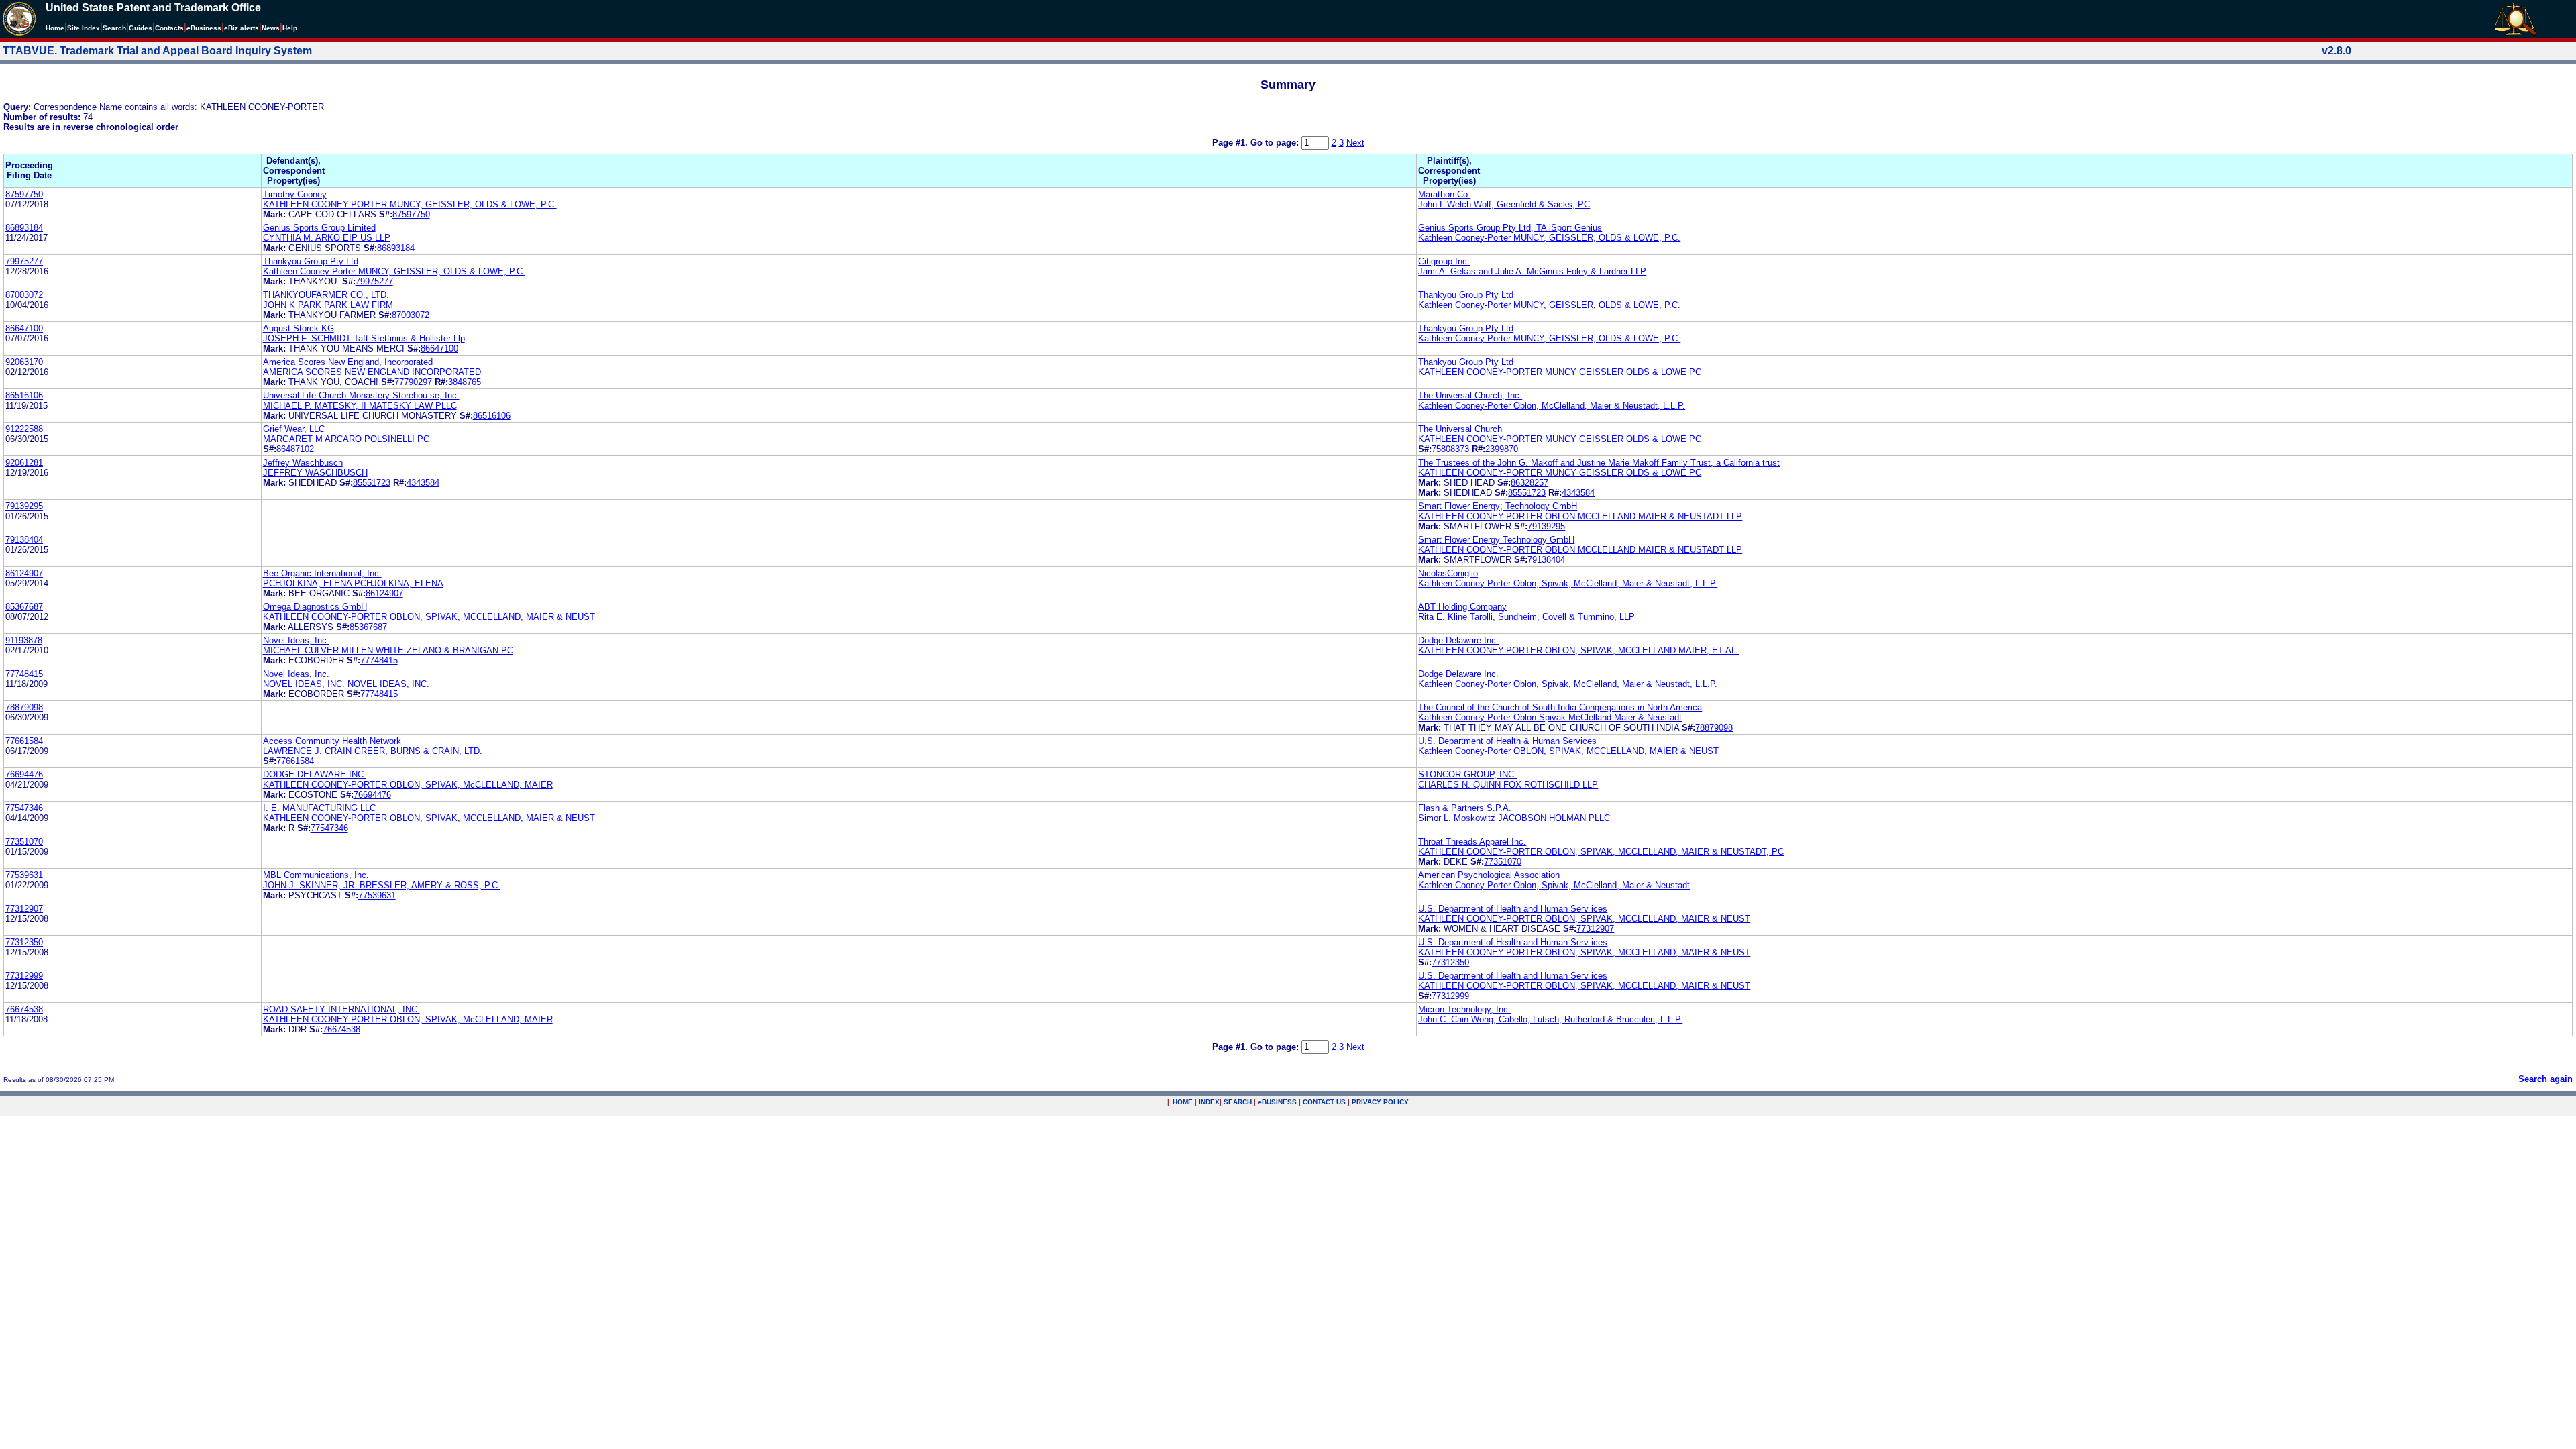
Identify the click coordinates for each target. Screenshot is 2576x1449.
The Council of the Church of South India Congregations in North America (1560, 707)
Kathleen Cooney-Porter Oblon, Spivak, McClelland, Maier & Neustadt (1554, 885)
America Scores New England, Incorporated (348, 362)
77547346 (24, 808)
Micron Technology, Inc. (1464, 1009)
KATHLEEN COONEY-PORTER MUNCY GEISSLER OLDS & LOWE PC (1560, 372)
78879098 (24, 707)
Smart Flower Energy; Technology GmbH (1498, 506)
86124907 (24, 573)
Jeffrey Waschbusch (303, 463)
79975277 (24, 261)
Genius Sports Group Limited (319, 228)
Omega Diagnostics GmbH (315, 607)
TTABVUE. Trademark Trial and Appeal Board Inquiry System (157, 51)
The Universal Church (1460, 429)
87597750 (24, 194)
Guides (141, 28)
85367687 (24, 607)
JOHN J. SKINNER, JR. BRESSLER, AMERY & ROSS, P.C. (382, 885)
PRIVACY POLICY (1380, 1102)
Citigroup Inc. (1444, 261)
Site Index (84, 28)
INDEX (1209, 1102)
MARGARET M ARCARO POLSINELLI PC (346, 439)
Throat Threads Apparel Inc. (1472, 842)
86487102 (295, 449)
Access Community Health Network (332, 741)
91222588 (24, 429)
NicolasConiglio (1448, 573)
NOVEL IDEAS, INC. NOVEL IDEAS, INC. (346, 684)
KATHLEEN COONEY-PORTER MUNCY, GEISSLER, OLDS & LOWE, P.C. (410, 204)
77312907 (24, 909)
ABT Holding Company (1462, 607)
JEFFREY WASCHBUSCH (315, 473)
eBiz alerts (241, 28)
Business (204, 28)
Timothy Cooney (295, 194)
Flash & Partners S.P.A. (1465, 808)
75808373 (1450, 449)
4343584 (423, 483)
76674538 (24, 1009)
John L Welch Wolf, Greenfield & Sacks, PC (1504, 204)
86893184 (24, 228)
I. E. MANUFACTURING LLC (319, 808)
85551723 (372, 483)
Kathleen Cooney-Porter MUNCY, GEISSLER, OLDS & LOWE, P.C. (1549, 238)
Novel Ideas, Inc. (296, 640)
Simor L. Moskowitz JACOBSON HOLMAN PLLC (1514, 818)
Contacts (169, 28)
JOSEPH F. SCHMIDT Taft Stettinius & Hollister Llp (364, 338)
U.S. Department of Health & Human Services (1507, 741)
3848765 (465, 382)
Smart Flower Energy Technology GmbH (1496, 540)
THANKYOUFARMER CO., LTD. (326, 295)
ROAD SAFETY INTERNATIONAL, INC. (341, 1009)
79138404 (24, 540)
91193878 (24, 640)
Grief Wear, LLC (294, 429)
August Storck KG (299, 328)
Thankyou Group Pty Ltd (311, 261)
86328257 (1529, 483)
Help (290, 28)
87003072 (24, 295)
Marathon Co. (1444, 194)
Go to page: (1276, 143)
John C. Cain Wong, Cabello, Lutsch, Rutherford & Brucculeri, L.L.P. (1550, 1019)
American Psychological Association (1489, 875)
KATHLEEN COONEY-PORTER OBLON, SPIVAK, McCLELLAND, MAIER (408, 785)
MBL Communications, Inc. (316, 875)
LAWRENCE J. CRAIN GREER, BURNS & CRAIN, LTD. (373, 751)
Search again (2545, 1079)
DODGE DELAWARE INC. (315, 774)
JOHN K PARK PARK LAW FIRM (328, 305)
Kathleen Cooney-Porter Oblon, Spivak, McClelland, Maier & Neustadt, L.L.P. (1568, 583)
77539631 (24, 875)
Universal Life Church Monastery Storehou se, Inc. (361, 395)
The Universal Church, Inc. (1470, 395)
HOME (1183, 1102)
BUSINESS (1277, 1102)
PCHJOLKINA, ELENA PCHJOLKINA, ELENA (353, 583)
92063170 (24, 362)
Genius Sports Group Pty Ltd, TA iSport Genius (1510, 228)
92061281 (24, 463)
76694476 (24, 774)
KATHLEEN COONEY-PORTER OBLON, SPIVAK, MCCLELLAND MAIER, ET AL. (1578, 650)
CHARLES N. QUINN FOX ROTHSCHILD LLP (1508, 785)
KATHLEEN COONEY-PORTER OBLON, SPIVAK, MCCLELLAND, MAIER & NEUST (429, 617)
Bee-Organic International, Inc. (322, 573)
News (271, 28)
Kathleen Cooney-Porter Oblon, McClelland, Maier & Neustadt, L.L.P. (1552, 406)
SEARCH (1238, 1102)
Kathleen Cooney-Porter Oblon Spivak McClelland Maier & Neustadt (1550, 717)
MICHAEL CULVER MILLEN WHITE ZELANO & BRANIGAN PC (388, 650)
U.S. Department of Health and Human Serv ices (1513, 909)
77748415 (379, 660)
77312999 (24, 976)
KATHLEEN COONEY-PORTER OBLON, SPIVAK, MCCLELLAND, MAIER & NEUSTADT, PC (1601, 852)
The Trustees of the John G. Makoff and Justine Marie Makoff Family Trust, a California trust (1599, 463)
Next (1355, 143)
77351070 (24, 842)
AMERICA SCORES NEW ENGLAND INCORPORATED (372, 372)
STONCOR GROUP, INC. (1467, 774)
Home (55, 28)
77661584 (24, 741)
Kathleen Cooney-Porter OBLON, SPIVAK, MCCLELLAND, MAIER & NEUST (1568, 751)
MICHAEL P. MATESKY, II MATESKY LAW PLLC (360, 406)
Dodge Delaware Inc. (1458, 640)
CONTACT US (1324, 1102)
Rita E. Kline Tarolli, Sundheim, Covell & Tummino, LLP (1526, 617)
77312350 (24, 942)
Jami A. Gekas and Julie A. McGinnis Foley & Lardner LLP (1532, 271)
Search (114, 28)
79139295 (24, 506)
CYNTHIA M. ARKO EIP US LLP (327, 238)
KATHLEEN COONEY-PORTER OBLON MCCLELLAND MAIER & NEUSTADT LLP (1580, 516)
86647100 (24, 328)
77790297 (413, 382)
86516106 (24, 395)
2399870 (1502, 449)
